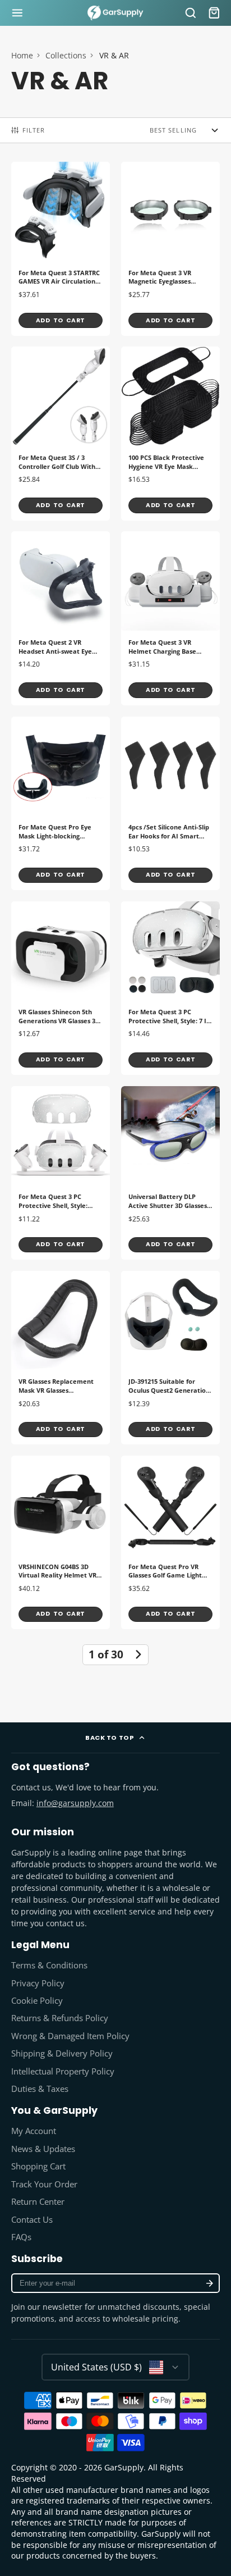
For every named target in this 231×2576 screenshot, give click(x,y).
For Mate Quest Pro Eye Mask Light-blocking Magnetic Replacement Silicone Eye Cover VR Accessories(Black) (61, 803)
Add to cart (61, 320)
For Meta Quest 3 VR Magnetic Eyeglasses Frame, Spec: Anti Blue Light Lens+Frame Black (170, 249)
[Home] (115, 13)
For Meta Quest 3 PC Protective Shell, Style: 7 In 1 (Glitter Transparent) (170, 988)
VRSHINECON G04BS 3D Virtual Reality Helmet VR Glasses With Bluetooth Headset (61, 1542)
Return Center (38, 2202)
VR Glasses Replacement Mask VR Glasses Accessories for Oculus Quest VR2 (61, 1358)
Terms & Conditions (49, 1965)
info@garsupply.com (75, 1803)
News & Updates (43, 2149)
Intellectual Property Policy (63, 2071)
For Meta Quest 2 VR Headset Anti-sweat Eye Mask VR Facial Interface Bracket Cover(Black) (61, 618)
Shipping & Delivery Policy (62, 2053)
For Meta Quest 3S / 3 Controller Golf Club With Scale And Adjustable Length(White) (61, 433)
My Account (34, 2131)
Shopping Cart (38, 2166)
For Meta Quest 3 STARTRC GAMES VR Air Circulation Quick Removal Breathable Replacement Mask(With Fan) (61, 249)
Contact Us (32, 2220)
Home (22, 55)
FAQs (21, 2237)
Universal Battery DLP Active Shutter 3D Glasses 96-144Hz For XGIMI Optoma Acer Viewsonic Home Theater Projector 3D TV (170, 1173)
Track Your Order (44, 2184)
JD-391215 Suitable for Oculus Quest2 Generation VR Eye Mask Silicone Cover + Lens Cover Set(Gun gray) (170, 1358)
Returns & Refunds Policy (60, 2018)
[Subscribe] (209, 2283)
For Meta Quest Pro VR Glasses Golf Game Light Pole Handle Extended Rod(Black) (170, 1542)
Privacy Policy (38, 1983)
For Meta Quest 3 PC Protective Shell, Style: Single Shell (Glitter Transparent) (61, 1173)
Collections (66, 55)
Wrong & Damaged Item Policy (70, 2036)
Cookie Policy (37, 2001)
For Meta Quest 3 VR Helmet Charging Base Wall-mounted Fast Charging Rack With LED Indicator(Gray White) (170, 618)
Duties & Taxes (40, 2089)
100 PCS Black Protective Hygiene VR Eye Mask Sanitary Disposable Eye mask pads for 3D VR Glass (170, 433)
